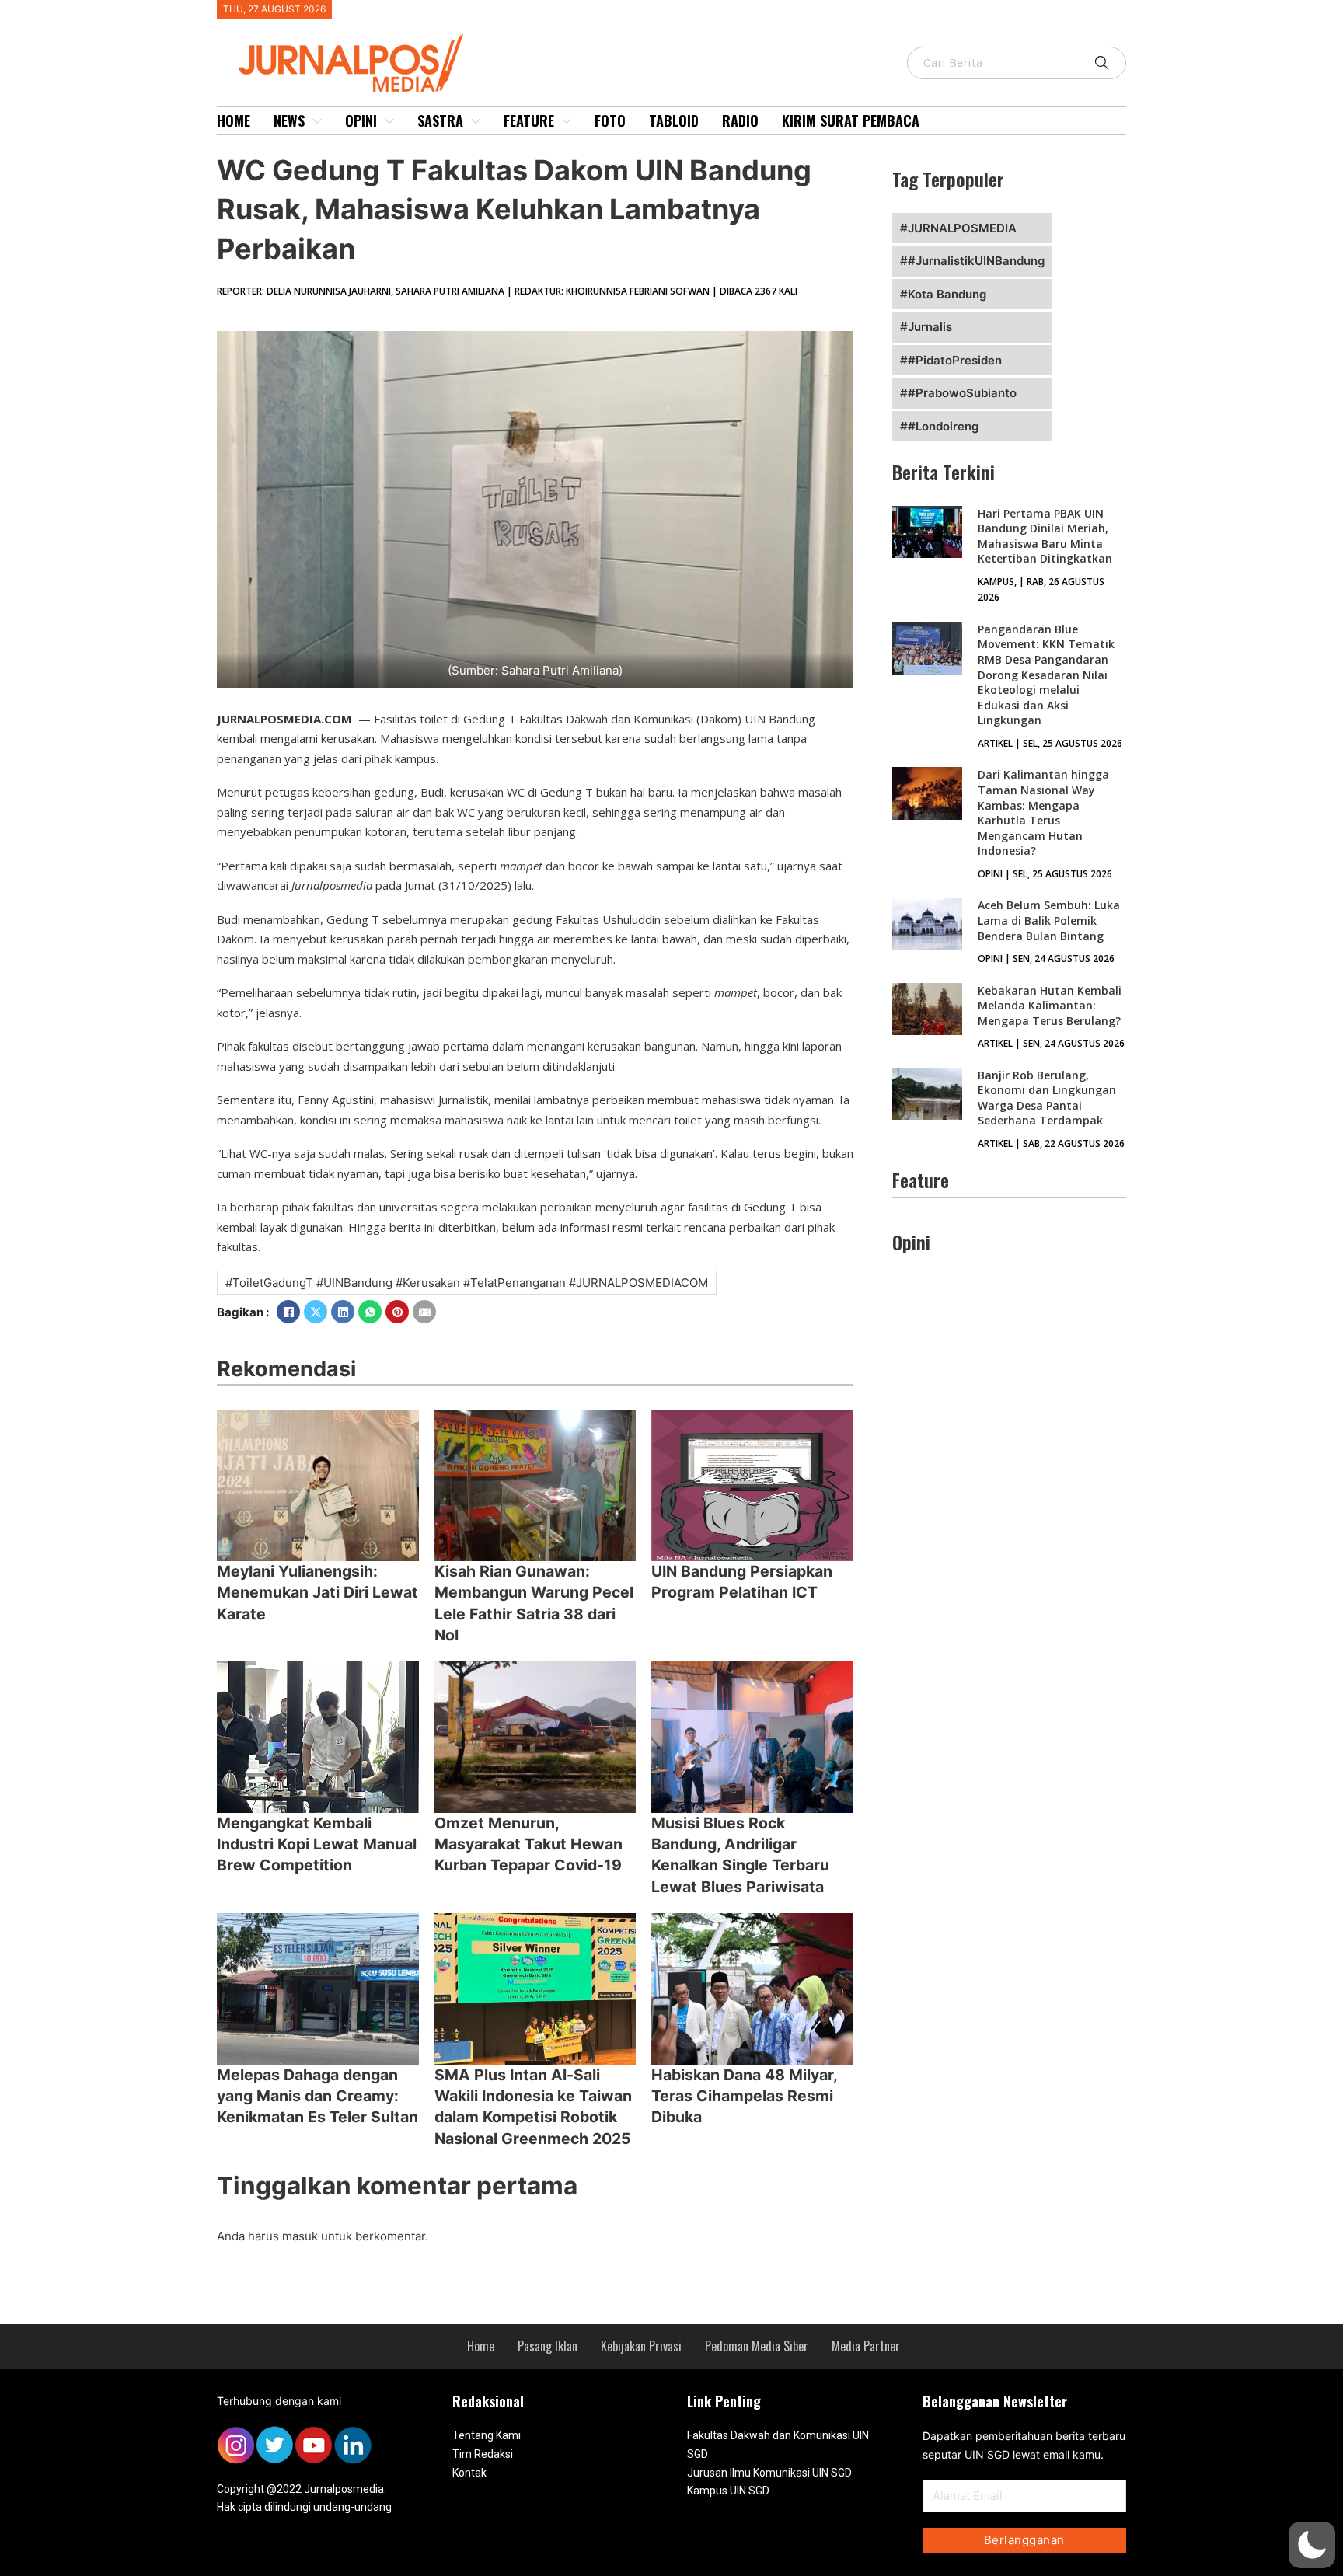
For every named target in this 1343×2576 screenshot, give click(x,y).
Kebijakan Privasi (641, 2346)
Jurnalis (930, 327)
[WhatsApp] (370, 1312)
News (289, 120)
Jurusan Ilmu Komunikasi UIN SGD (769, 2473)
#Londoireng (943, 426)
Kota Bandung (947, 294)
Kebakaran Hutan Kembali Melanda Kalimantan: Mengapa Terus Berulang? (1050, 1006)
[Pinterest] (397, 1312)
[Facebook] (288, 1312)
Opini (361, 120)
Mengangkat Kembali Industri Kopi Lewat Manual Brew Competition (317, 1844)
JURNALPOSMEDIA (962, 228)
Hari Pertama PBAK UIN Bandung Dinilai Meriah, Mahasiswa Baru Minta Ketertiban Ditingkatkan (1045, 536)
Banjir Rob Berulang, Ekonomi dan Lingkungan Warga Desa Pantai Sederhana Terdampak (1047, 1098)
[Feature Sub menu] (567, 121)
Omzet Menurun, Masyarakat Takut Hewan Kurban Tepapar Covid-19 (528, 1844)
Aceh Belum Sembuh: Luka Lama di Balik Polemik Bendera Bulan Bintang (1049, 920)
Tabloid (674, 120)
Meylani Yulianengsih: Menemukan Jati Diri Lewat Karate (317, 1593)
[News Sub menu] (317, 121)
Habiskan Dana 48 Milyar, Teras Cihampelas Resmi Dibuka (744, 2096)
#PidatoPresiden (955, 360)
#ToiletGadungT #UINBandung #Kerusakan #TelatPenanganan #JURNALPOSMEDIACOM (467, 1283)
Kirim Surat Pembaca (851, 120)
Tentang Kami (487, 2435)
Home (234, 120)
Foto (610, 120)
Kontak (469, 2473)
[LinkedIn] (343, 1312)
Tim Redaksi (483, 2454)
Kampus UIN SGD (728, 2491)
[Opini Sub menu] (389, 121)
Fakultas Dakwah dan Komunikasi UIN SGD (778, 2445)
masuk (300, 2236)
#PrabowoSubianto (962, 393)
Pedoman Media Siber (757, 2346)
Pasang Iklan (548, 2346)
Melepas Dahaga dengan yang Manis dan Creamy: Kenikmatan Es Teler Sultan (317, 2096)
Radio (740, 120)
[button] (1312, 2545)
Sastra (440, 120)
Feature (529, 120)
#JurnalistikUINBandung (976, 261)
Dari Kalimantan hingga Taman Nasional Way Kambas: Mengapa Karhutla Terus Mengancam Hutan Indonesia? (1043, 812)
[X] (316, 1312)
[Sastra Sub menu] (476, 121)
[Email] (424, 1312)
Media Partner (866, 2346)
